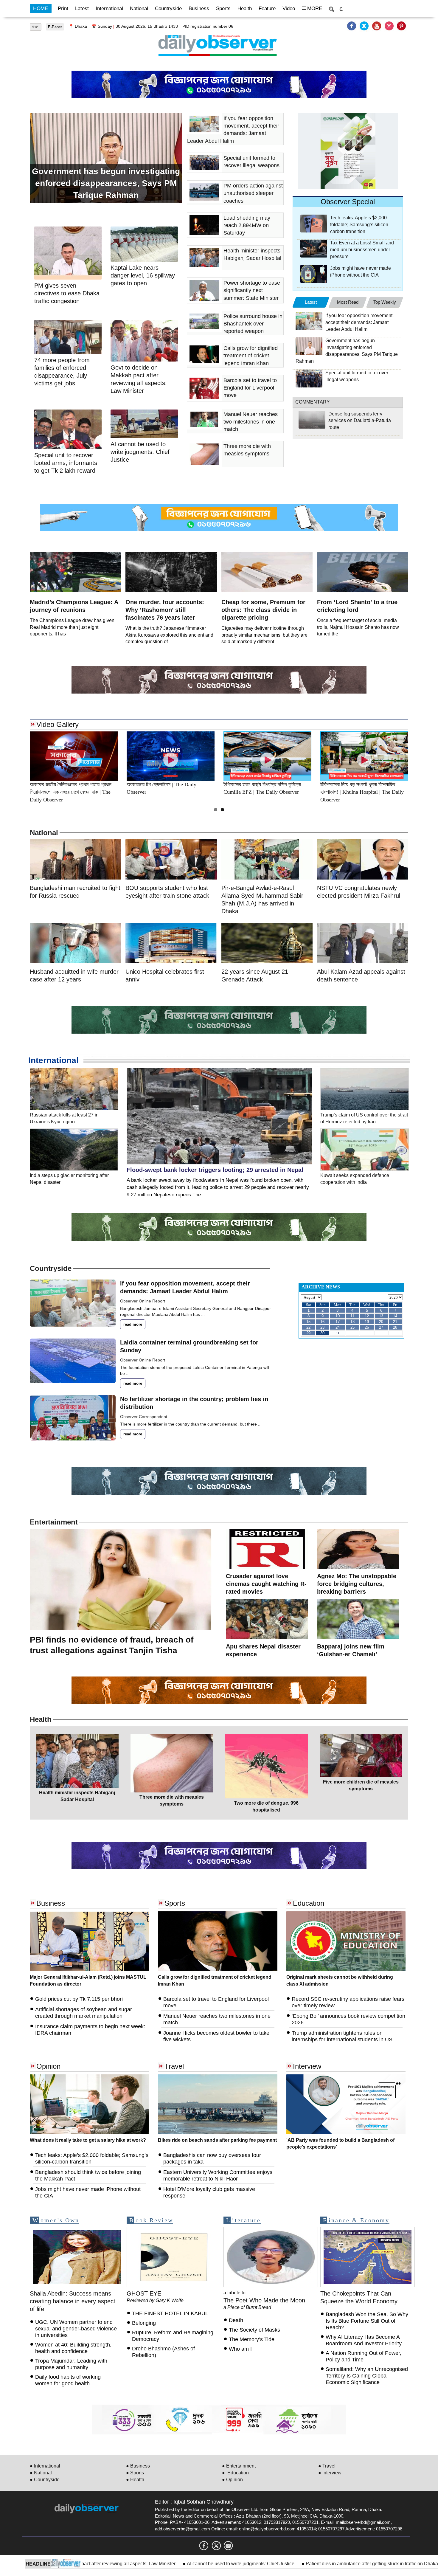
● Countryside (45, 2480)
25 (352, 1327)
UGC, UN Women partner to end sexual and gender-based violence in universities (76, 2329)
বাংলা (36, 27)
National (139, 8)
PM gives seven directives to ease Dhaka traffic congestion (67, 293)
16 (322, 1322)
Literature (243, 2220)
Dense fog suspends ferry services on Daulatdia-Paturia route (360, 421)
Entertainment (54, 1522)
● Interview (330, 2473)
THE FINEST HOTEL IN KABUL (170, 2313)
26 (367, 1327)
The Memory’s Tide (252, 2339)
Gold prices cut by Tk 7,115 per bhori (79, 1999)
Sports (223, 8)
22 (308, 1327)
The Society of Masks (254, 2330)
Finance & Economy (356, 2220)
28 (395, 1327)
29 (308, 1333)
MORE (314, 8)
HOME (41, 8)
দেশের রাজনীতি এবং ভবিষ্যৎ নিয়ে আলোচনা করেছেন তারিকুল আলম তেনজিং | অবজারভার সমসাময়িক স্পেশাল (73, 792)
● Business (138, 2466)
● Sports (135, 2473)
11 (352, 1316)
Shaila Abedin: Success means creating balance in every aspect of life (73, 2301)
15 (308, 1322)
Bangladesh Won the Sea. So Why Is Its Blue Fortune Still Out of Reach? (367, 2321)
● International (45, 2466)
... (203, 1314)
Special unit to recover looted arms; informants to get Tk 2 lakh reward (66, 463)
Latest (82, 8)
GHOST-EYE (144, 2293)
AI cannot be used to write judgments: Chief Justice (148, 2564)
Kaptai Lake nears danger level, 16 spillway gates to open (143, 275)
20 (381, 1322)
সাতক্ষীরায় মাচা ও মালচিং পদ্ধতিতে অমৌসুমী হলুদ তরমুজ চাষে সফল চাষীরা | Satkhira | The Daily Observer (364, 792)
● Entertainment (239, 2466)
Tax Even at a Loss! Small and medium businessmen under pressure (362, 250)
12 (367, 1316)
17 (338, 1322)
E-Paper (55, 27)
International (109, 8)
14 (395, 1316)
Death (236, 2320)
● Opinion (232, 2480)
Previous (16, 756)
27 (381, 1327)
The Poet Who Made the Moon (264, 2300)
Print (63, 8)
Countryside (168, 8)
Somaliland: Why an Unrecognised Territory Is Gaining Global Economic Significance (367, 2376)
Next (422, 756)
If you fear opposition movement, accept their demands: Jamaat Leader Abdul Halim (359, 322)
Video (289, 8)
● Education (235, 2473)
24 (338, 1327)
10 (338, 1316)
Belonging (145, 2323)
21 (395, 1322)
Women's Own (56, 2220)
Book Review (151, 2220)
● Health (135, 2480)
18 (352, 1322)
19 (367, 1322)
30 (322, 1333)
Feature (267, 8)
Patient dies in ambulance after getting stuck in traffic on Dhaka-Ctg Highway (294, 2564)
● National (41, 2473)
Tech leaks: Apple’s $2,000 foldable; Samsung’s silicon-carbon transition (360, 225)
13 (381, 1316)
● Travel (327, 2466)
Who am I (240, 2349)
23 (322, 1327)
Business (199, 8)
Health (245, 8)
